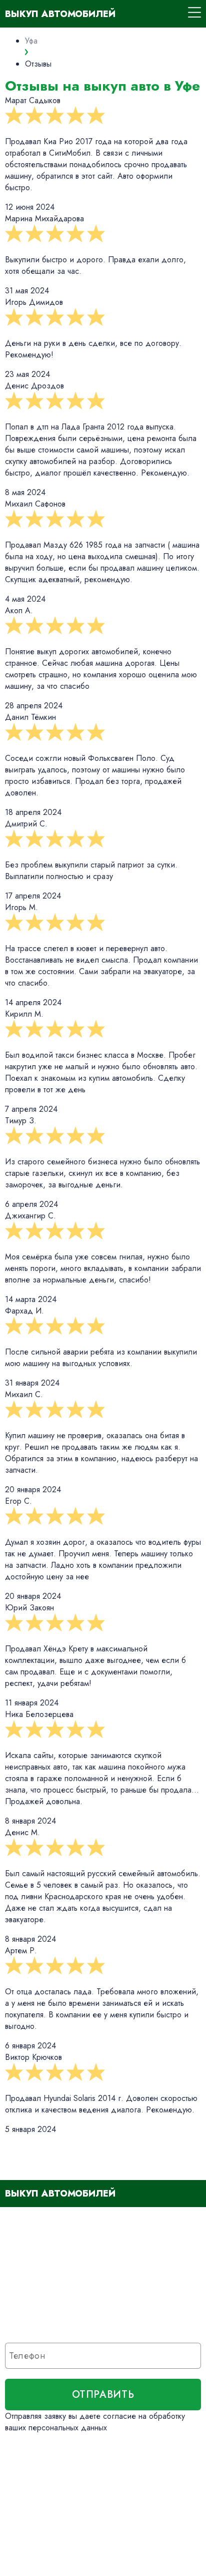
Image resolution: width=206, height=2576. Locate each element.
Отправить (103, 2395)
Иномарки (32, 2477)
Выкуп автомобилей (60, 14)
